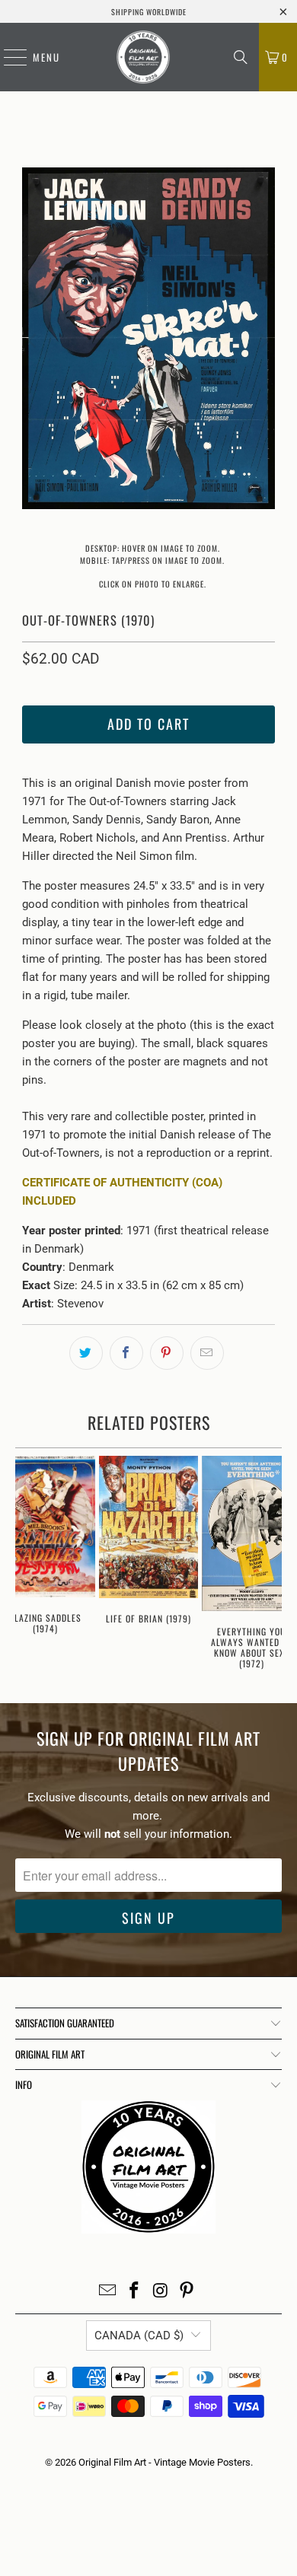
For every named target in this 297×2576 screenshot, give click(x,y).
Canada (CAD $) (139, 2336)
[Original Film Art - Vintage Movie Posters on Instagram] (161, 2292)
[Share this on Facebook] (126, 1353)
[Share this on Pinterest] (167, 1353)
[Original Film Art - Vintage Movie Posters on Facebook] (135, 2292)
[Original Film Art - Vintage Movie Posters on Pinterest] (187, 2292)
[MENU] (8, 57)
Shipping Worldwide (149, 12)
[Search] (241, 57)
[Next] (263, 341)
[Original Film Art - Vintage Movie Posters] (143, 57)
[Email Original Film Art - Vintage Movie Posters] (108, 2292)
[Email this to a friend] (207, 1353)
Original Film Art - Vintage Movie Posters (164, 2462)
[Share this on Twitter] (86, 1353)
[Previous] (34, 341)
